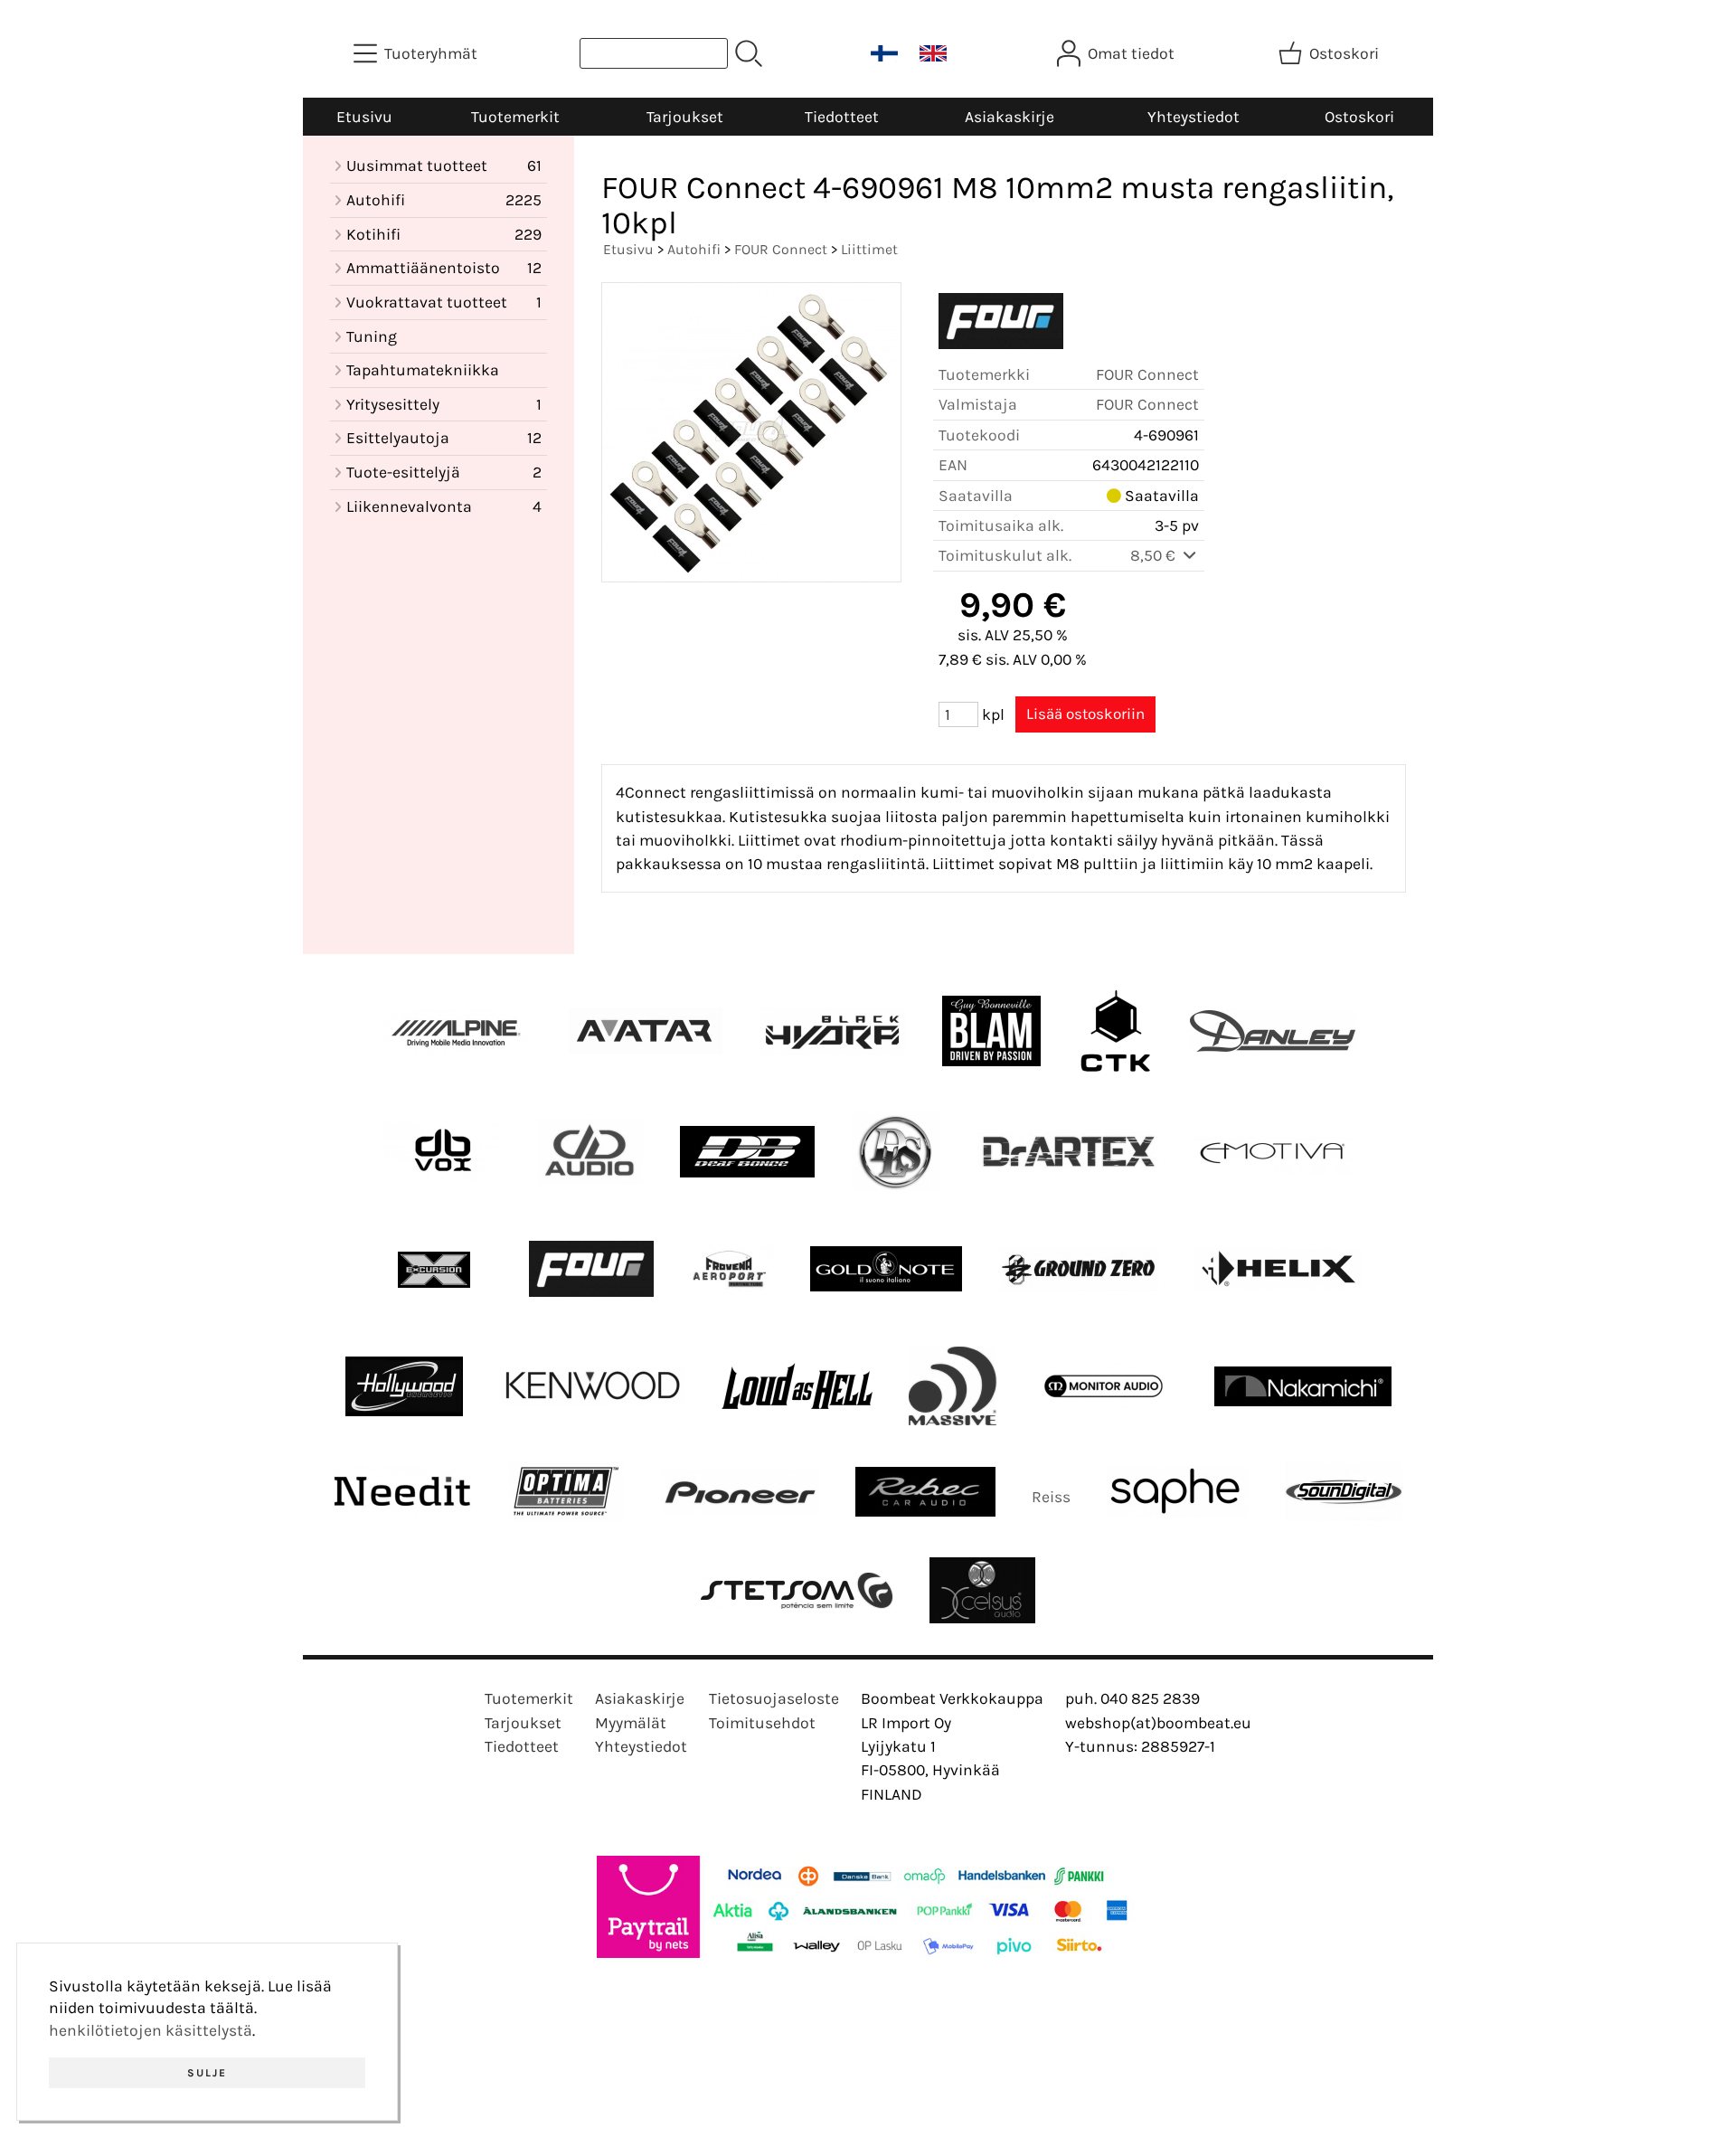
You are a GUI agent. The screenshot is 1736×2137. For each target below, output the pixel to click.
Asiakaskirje (1010, 117)
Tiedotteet (842, 117)
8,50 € (1155, 555)
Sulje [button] (207, 2073)
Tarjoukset (685, 117)
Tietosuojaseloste (774, 1698)
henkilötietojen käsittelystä (151, 2030)
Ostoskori (1359, 117)
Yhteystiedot (1193, 117)
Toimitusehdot (762, 1723)
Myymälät (631, 1723)
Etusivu (364, 117)
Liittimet (869, 249)
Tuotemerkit (515, 117)
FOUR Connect (781, 249)
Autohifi (694, 249)
